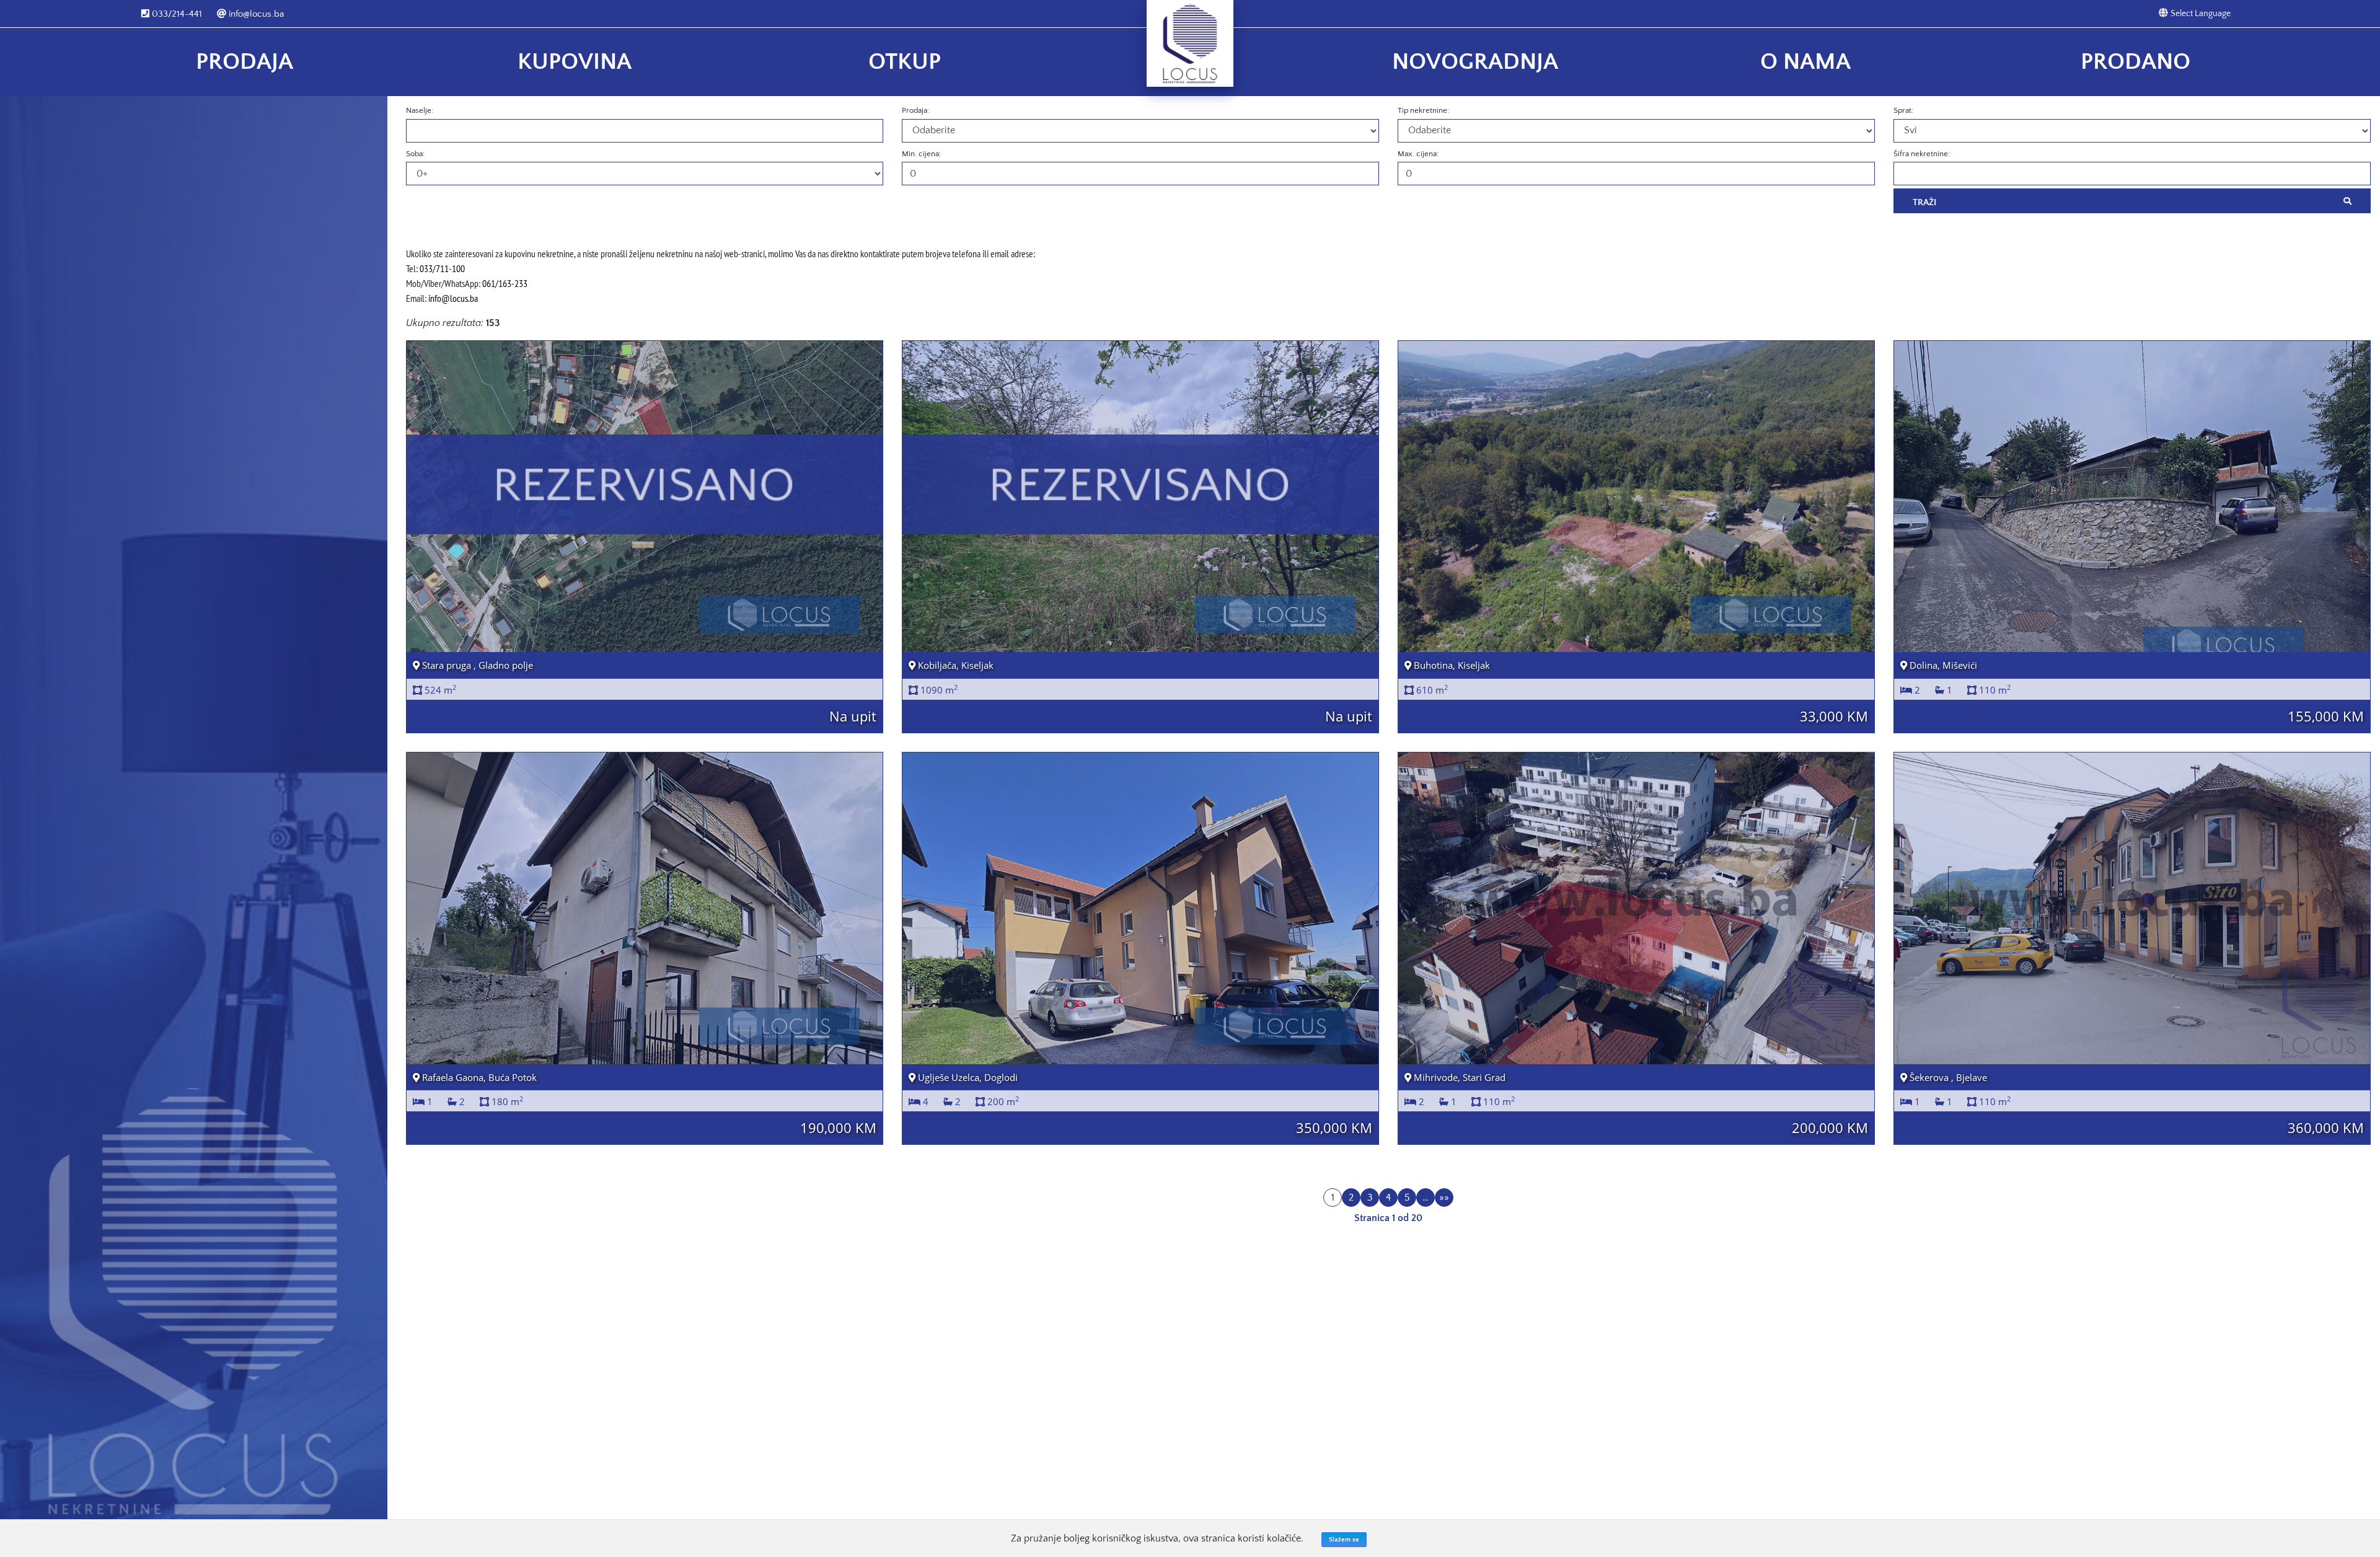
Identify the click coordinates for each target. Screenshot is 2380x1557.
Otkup (905, 62)
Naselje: (420, 110)
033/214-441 (176, 14)
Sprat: (1903, 110)
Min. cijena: (921, 154)
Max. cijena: (1418, 154)
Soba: (415, 154)
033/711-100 (442, 268)
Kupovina (575, 62)
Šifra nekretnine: (1922, 154)
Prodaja (245, 62)
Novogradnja (1475, 62)
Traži (1924, 202)
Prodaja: (915, 110)
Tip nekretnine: (1423, 110)
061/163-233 (505, 283)
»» (1444, 1198)
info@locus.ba (255, 14)
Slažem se (1344, 1540)
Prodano (2135, 62)
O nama (1805, 62)
